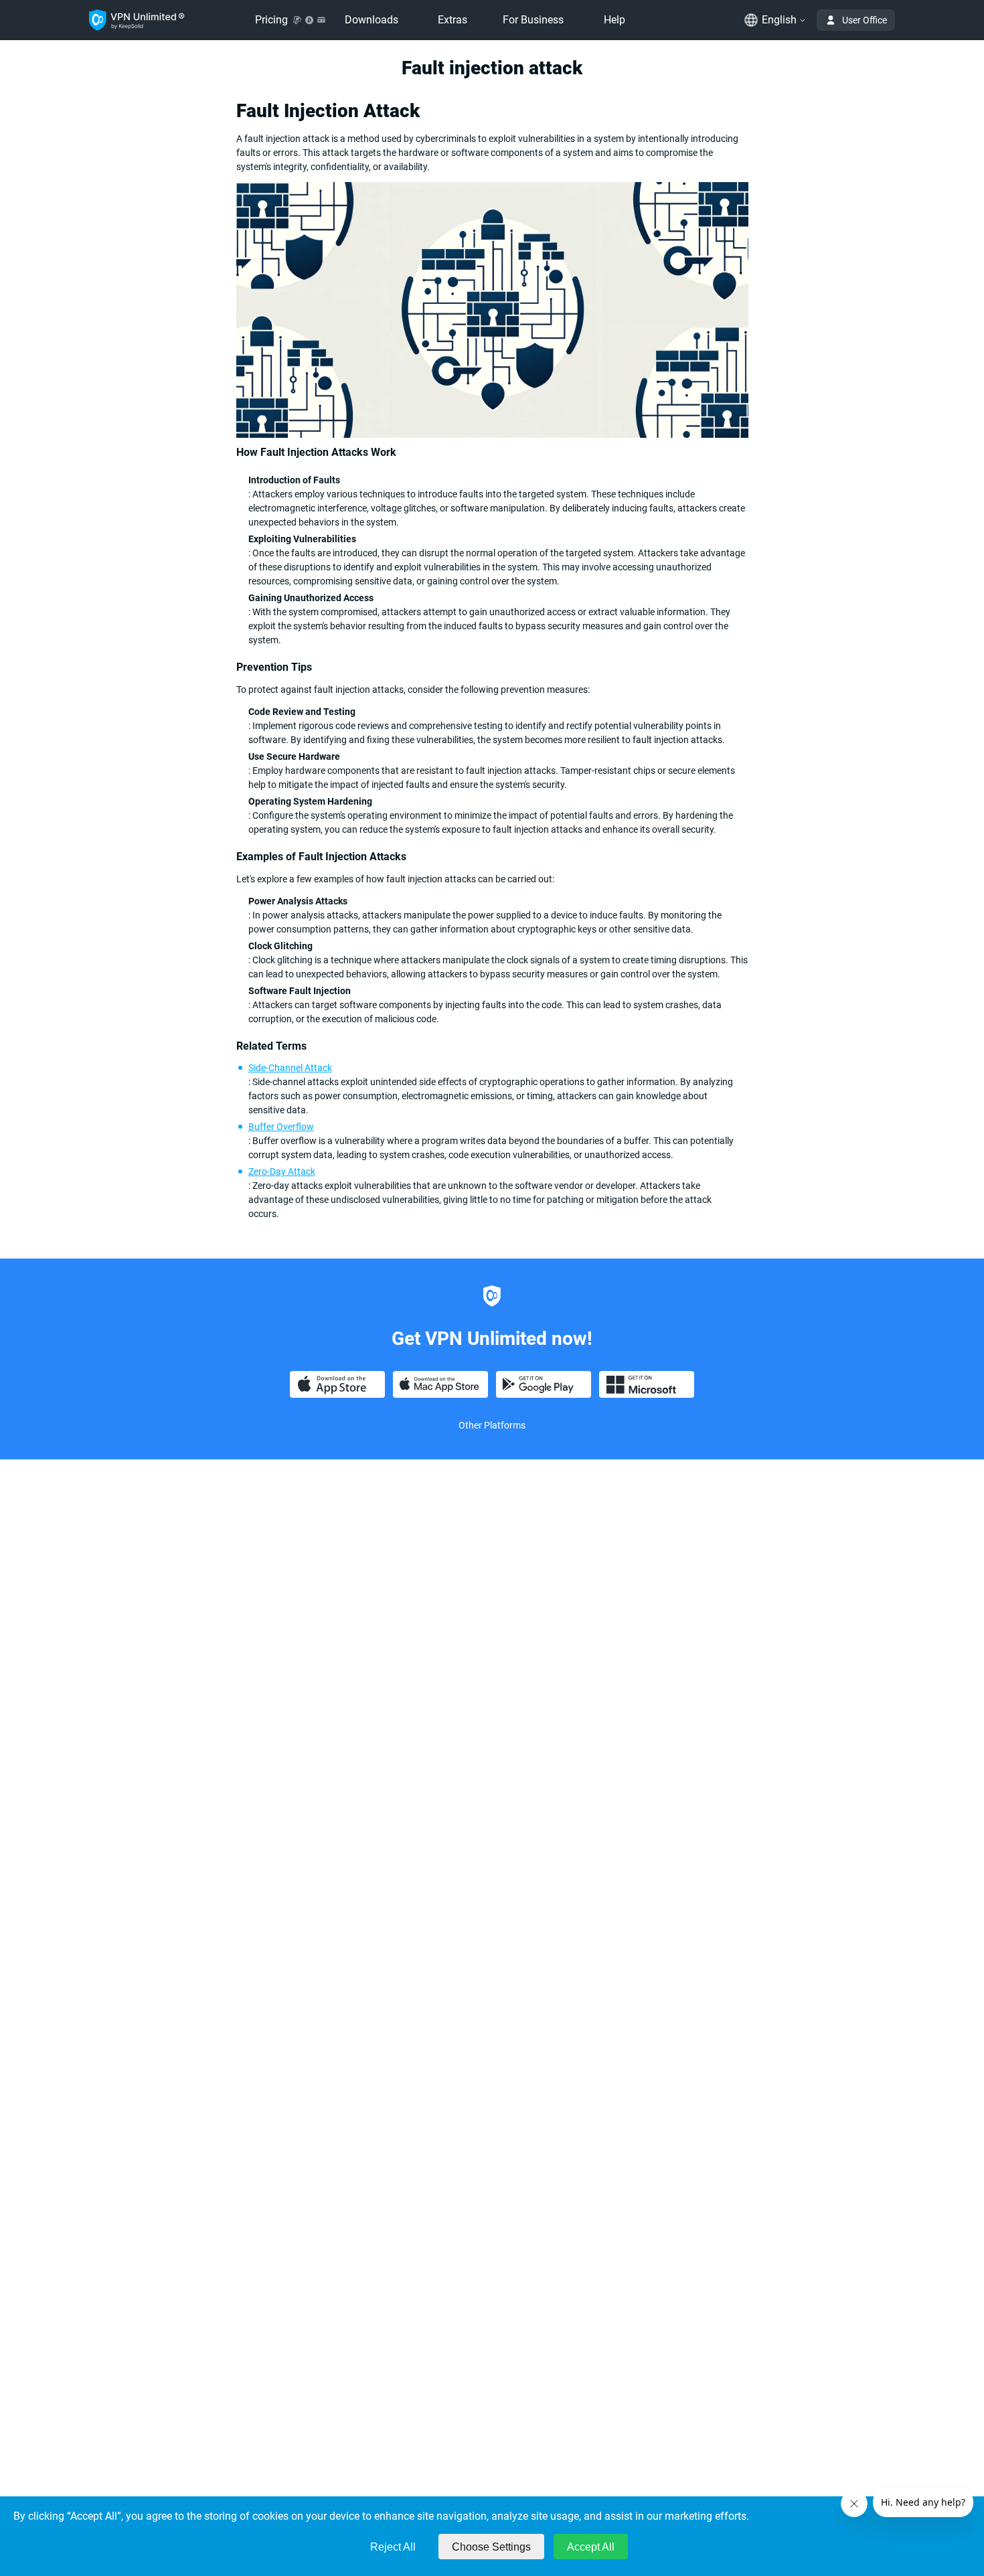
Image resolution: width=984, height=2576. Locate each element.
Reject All (393, 2547)
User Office (865, 20)
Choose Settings (491, 2547)
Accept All (591, 2547)
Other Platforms (492, 1425)
